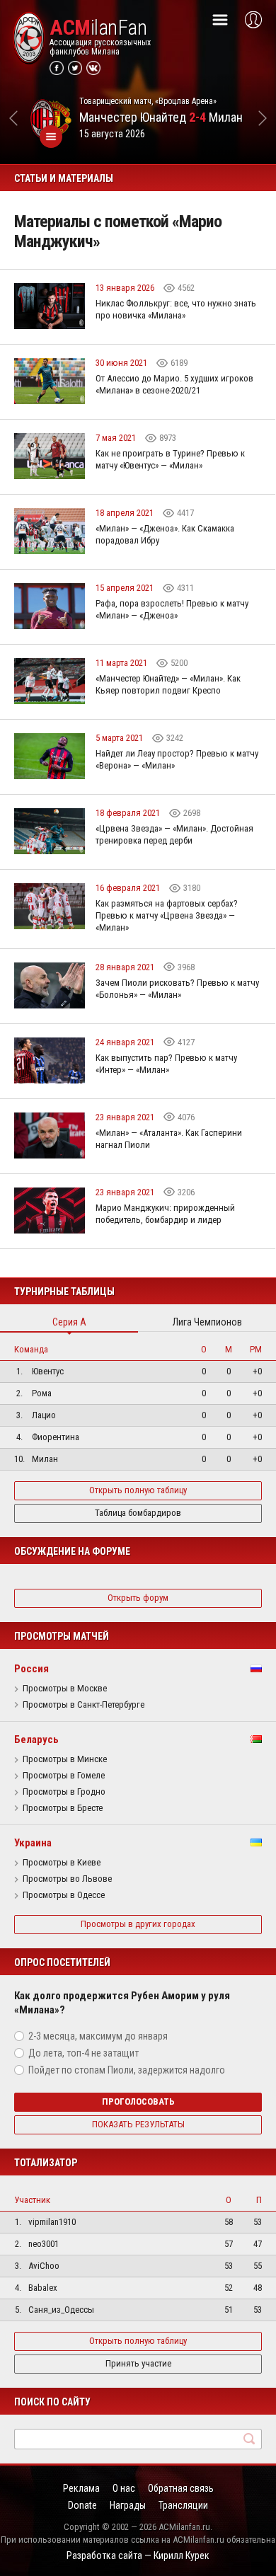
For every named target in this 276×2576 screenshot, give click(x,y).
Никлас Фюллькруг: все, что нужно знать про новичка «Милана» (176, 309)
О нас (124, 2488)
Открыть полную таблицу (138, 1490)
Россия (31, 1669)
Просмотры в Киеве (62, 1863)
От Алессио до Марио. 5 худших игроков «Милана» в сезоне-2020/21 (174, 384)
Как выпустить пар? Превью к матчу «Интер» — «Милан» (166, 1064)
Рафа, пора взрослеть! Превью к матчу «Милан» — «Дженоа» (172, 609)
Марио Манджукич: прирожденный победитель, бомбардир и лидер (165, 1214)
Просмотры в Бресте (63, 1808)
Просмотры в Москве (65, 1689)
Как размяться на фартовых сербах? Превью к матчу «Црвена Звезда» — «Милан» (167, 915)
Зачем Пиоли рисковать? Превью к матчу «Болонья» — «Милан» (177, 989)
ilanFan (98, 28)
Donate (82, 2505)
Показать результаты (138, 2124)
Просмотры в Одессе (64, 1895)
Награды (128, 2505)
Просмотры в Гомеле (64, 1776)
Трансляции (183, 2505)
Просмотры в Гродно (64, 1792)
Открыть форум (138, 1598)
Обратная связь (181, 2488)
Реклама (81, 2488)
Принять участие (138, 2363)
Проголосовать (138, 2101)
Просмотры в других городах (138, 1924)
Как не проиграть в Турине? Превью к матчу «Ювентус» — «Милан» (170, 459)
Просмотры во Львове (67, 1879)
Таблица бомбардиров (138, 1513)
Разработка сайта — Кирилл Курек (138, 2555)
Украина (33, 1843)
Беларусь (36, 1740)
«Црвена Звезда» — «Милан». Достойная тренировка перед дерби (174, 834)
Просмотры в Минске (65, 1759)
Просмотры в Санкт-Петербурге (84, 1705)
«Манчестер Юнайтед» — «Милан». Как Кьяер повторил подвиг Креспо (168, 684)
